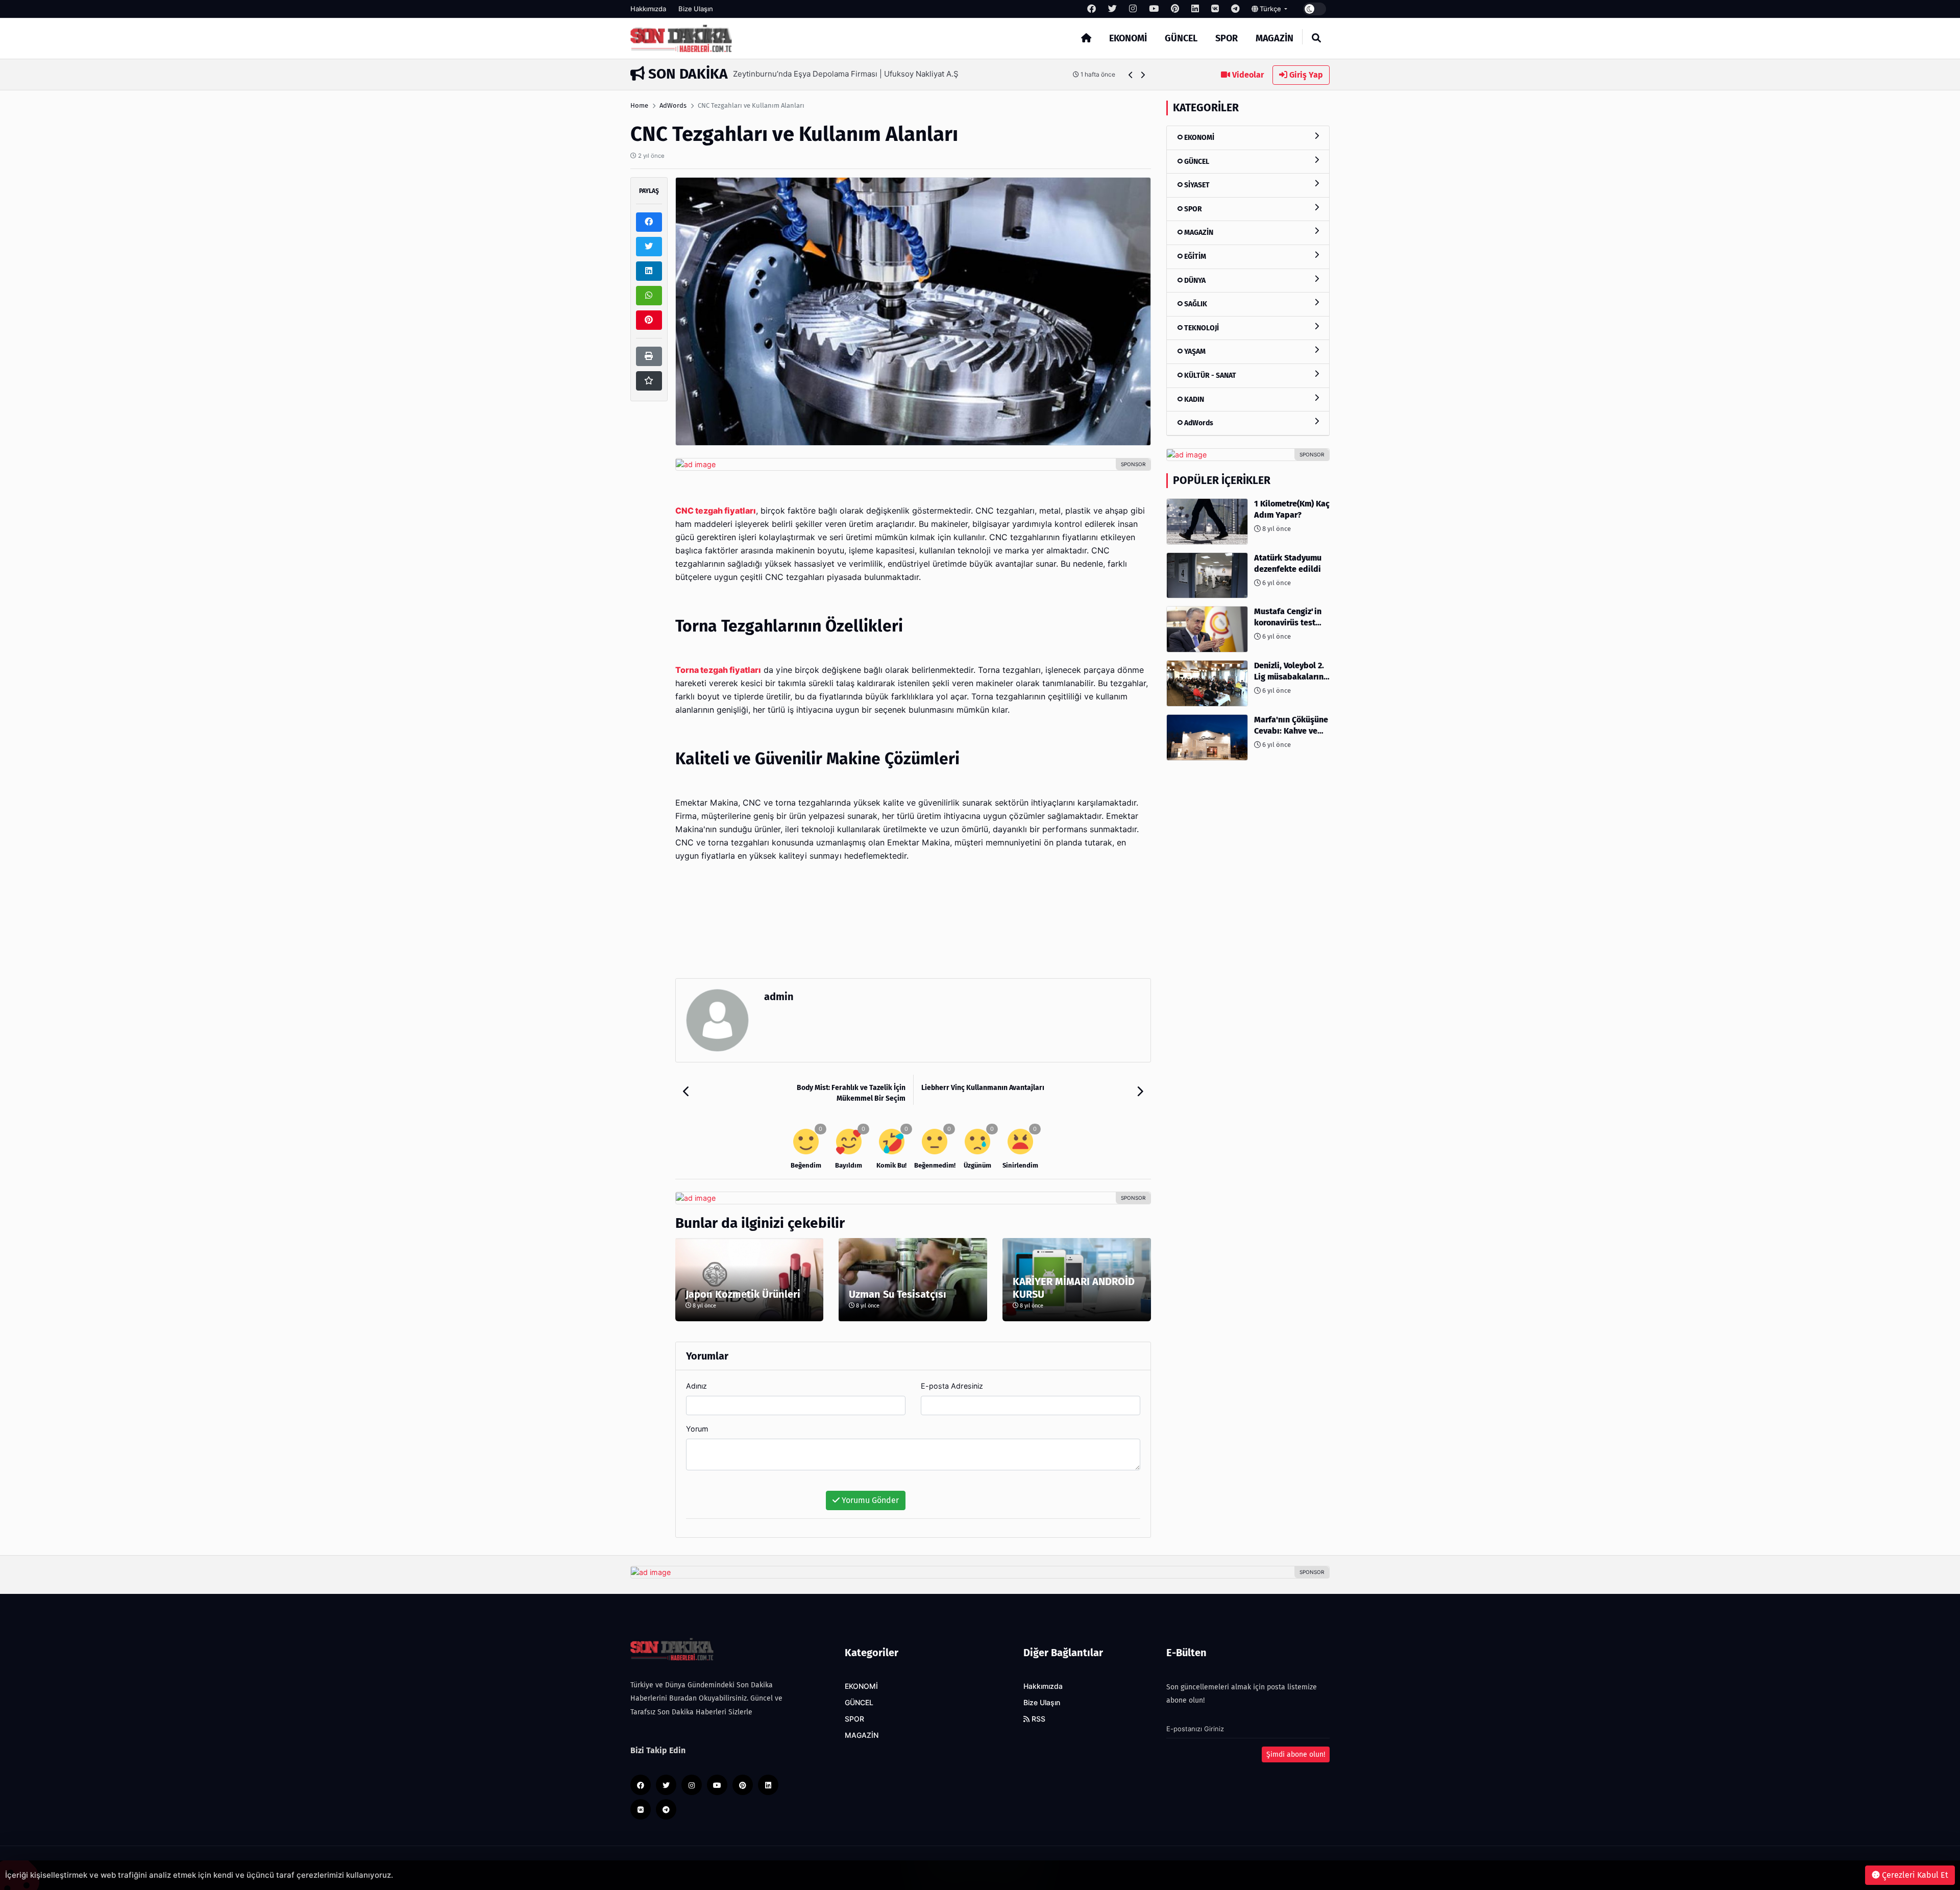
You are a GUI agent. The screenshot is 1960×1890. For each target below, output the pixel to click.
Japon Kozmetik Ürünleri (743, 1294)
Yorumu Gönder (869, 1500)
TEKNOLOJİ (1201, 328)
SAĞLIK (1195, 304)
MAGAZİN (1275, 38)
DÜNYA (1194, 281)
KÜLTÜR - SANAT (1209, 375)
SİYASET (1196, 185)
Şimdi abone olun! (1296, 1754)
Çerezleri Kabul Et (1914, 1875)
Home (639, 105)
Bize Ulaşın (696, 9)
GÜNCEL (1181, 38)
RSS (1037, 1719)
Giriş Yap (1305, 75)
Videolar (1247, 75)
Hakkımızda (648, 9)
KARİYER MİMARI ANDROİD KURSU (1074, 1288)
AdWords (673, 105)
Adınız (696, 1386)
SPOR (1227, 38)
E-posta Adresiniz (952, 1386)
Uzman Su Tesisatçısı (898, 1294)
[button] (1131, 75)
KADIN (1193, 399)
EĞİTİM (1194, 257)
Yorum (697, 1429)
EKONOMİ (1128, 38)
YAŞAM (1194, 352)
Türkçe (1270, 9)
